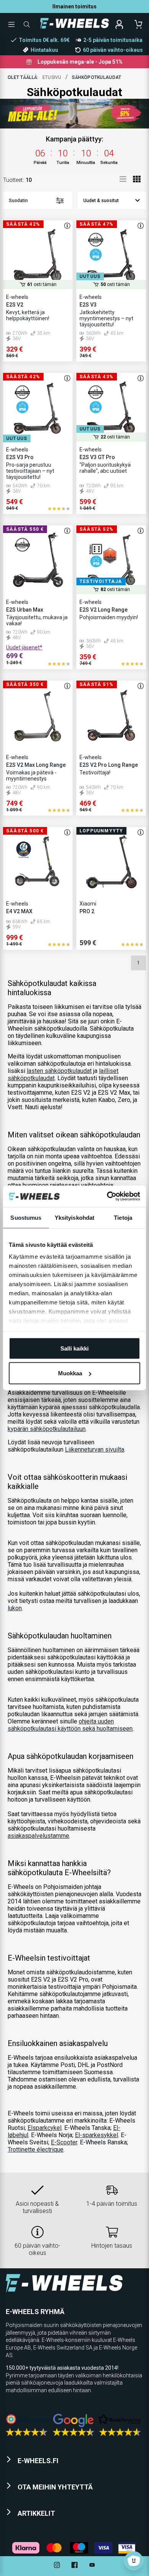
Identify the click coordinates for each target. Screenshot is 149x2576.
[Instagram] (57, 2566)
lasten (59, 1071)
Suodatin (18, 201)
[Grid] (137, 179)
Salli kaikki (74, 1348)
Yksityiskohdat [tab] (74, 1217)
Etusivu (52, 77)
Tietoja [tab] (123, 1217)
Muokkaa (70, 1373)
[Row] (123, 179)
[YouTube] (92, 2566)
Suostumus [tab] (26, 1217)
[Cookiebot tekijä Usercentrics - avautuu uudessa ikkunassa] (107, 1196)
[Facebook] (74, 2566)
